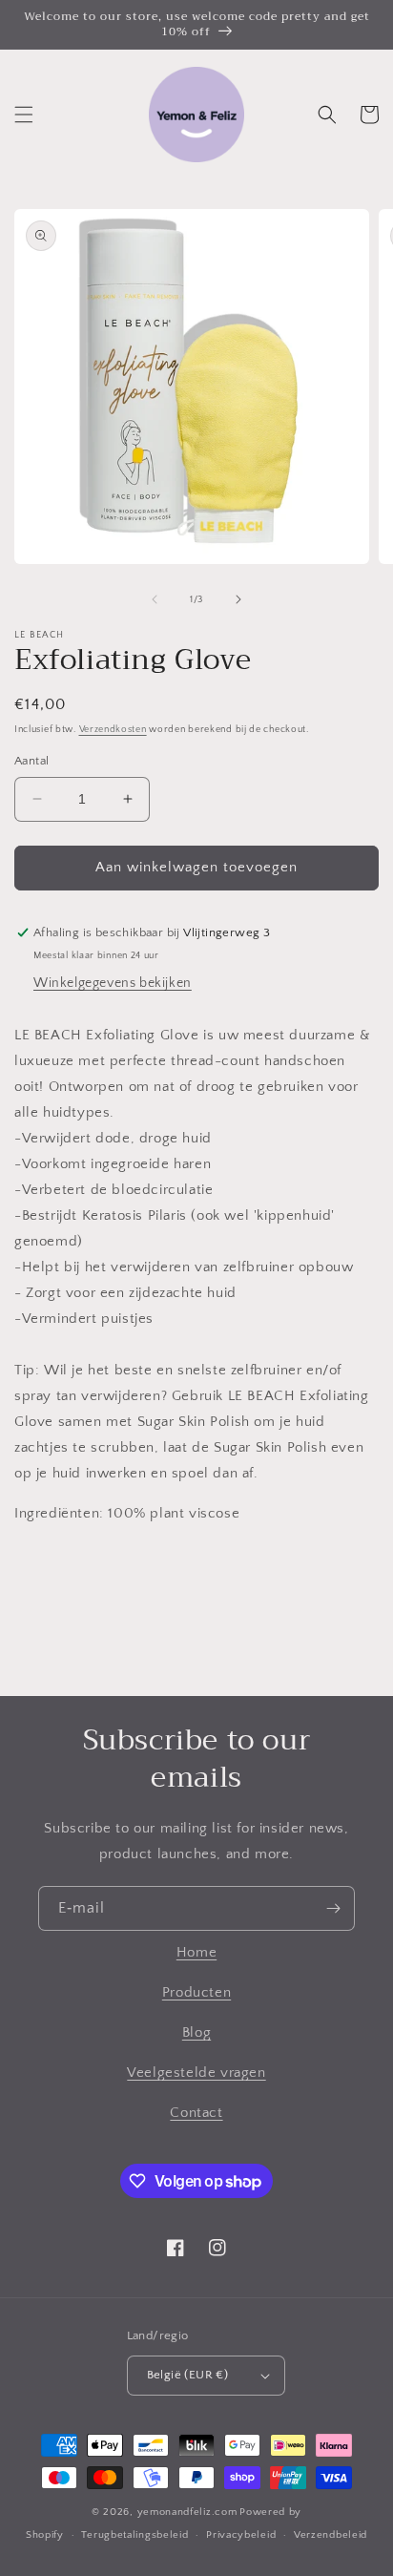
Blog (196, 2032)
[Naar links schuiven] (155, 599)
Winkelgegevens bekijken (113, 983)
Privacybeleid (241, 2535)
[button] (24, 115)
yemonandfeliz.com (187, 2512)
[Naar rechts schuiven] (238, 599)
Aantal (31, 761)
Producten (196, 1992)
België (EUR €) (188, 2375)
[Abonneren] (333, 1908)
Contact (196, 2113)
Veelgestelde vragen (196, 2073)
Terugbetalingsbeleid (134, 2535)
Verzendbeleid (331, 2535)
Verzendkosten (113, 730)
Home (196, 1952)
